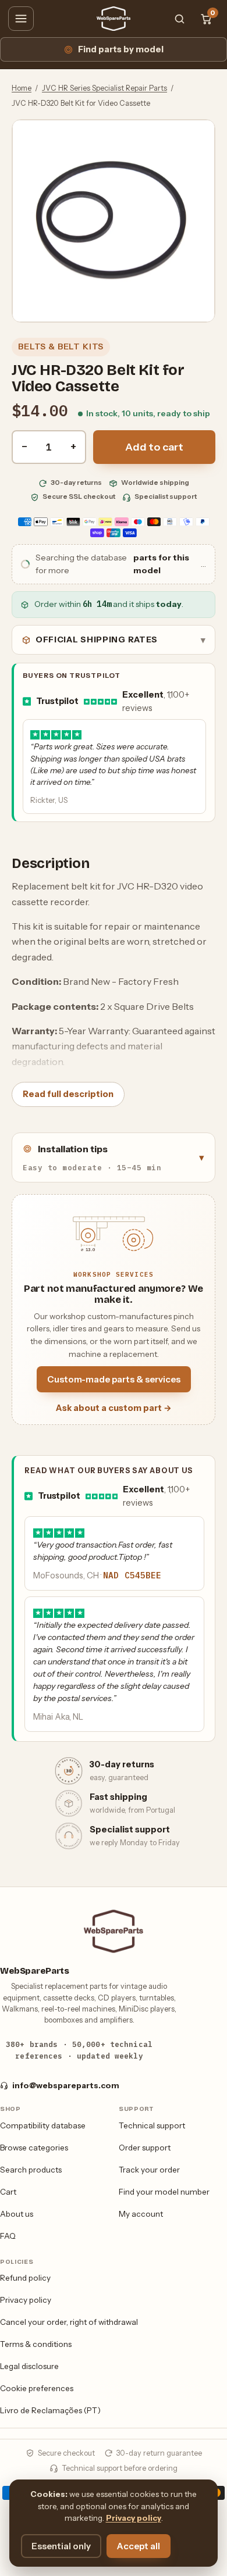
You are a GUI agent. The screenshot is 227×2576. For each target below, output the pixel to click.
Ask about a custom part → (114, 1408)
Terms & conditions (36, 2344)
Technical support (152, 2125)
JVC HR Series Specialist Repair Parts (104, 88)
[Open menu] (21, 19)
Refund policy (25, 2278)
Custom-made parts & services (114, 1379)
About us (17, 2214)
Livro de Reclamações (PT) (50, 2410)
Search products (31, 2170)
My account (141, 2214)
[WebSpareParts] (114, 19)
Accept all (139, 2546)
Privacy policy (26, 2300)
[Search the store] (179, 19)
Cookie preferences (37, 2388)
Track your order (149, 2170)
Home (22, 88)
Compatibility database (43, 2125)
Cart (8, 2192)
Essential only (61, 2546)
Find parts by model (121, 49)
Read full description (68, 1094)
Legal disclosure (29, 2366)
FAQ (8, 2236)
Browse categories (34, 2148)
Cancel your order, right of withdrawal (69, 2322)
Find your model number (164, 2192)
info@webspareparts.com (66, 2085)
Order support (145, 2148)
